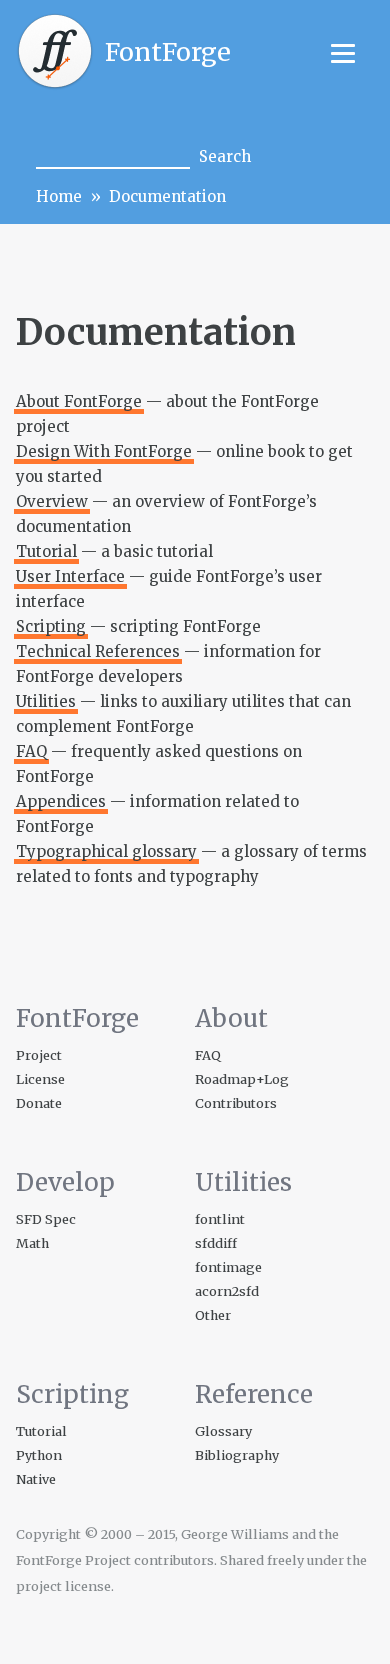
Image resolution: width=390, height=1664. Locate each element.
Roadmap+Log (242, 1079)
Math (32, 1243)
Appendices (61, 801)
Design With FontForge (104, 451)
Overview (52, 501)
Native (36, 1479)
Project (39, 1055)
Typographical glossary (106, 851)
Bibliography (237, 1455)
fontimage (228, 1267)
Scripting (51, 626)
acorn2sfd (227, 1291)
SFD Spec (46, 1219)
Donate (39, 1103)
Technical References (98, 651)
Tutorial (46, 551)
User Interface (70, 576)
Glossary (223, 1431)
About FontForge (79, 401)
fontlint (220, 1219)
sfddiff (216, 1243)
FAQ (31, 751)
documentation (167, 196)
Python (39, 1455)
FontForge (168, 52)
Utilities (46, 701)
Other (213, 1315)
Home (59, 196)
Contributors (236, 1103)
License (40, 1079)
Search (225, 156)
